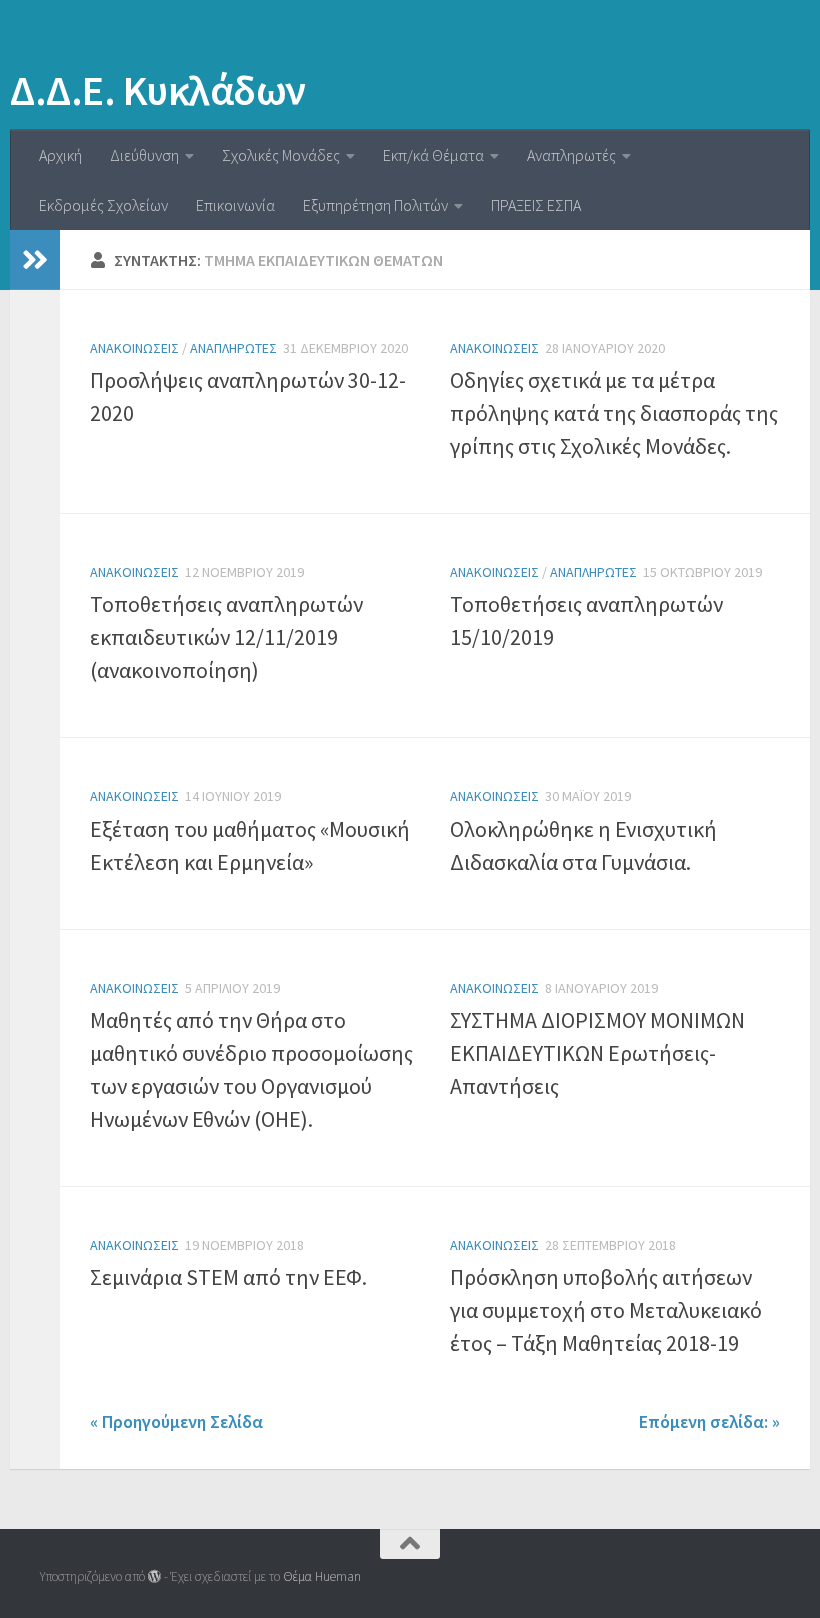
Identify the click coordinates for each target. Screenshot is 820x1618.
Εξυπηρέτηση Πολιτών (375, 205)
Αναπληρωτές (571, 155)
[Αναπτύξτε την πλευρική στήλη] (35, 260)
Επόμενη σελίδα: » (709, 1421)
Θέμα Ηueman (322, 1576)
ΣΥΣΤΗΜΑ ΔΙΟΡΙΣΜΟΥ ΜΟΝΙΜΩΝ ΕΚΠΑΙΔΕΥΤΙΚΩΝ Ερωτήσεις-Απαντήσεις (597, 1053)
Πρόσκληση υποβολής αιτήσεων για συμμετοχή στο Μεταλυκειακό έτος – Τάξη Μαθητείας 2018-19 (606, 1310)
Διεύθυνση (144, 155)
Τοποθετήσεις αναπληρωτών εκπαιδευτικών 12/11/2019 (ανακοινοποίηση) (226, 637)
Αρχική (60, 155)
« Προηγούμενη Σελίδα (176, 1421)
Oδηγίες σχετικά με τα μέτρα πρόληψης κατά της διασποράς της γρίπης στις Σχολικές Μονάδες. (614, 413)
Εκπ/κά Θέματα (433, 155)
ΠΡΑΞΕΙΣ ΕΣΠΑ (536, 205)
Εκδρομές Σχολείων (103, 205)
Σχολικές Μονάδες (281, 155)
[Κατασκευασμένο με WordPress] (154, 1576)
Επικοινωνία (235, 205)
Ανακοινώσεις (134, 348)
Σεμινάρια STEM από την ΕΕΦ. (228, 1277)
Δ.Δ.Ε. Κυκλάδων (158, 90)
